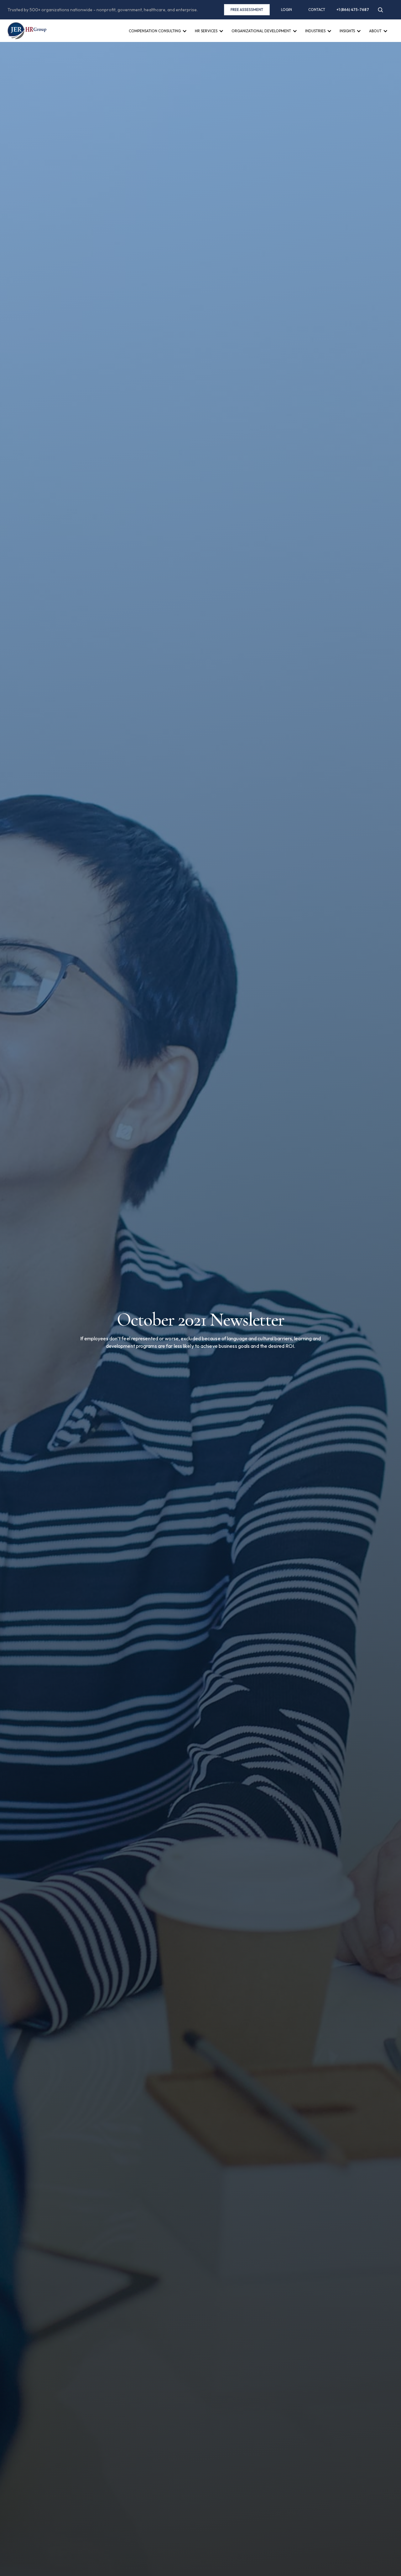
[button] (158, 37)
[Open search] (380, 10)
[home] (27, 31)
